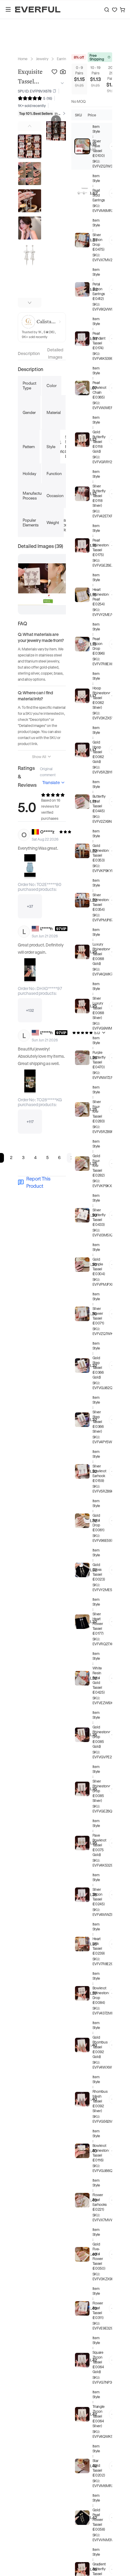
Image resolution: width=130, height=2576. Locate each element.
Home (23, 59)
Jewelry (42, 59)
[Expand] (61, 83)
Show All (39, 757)
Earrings (63, 59)
